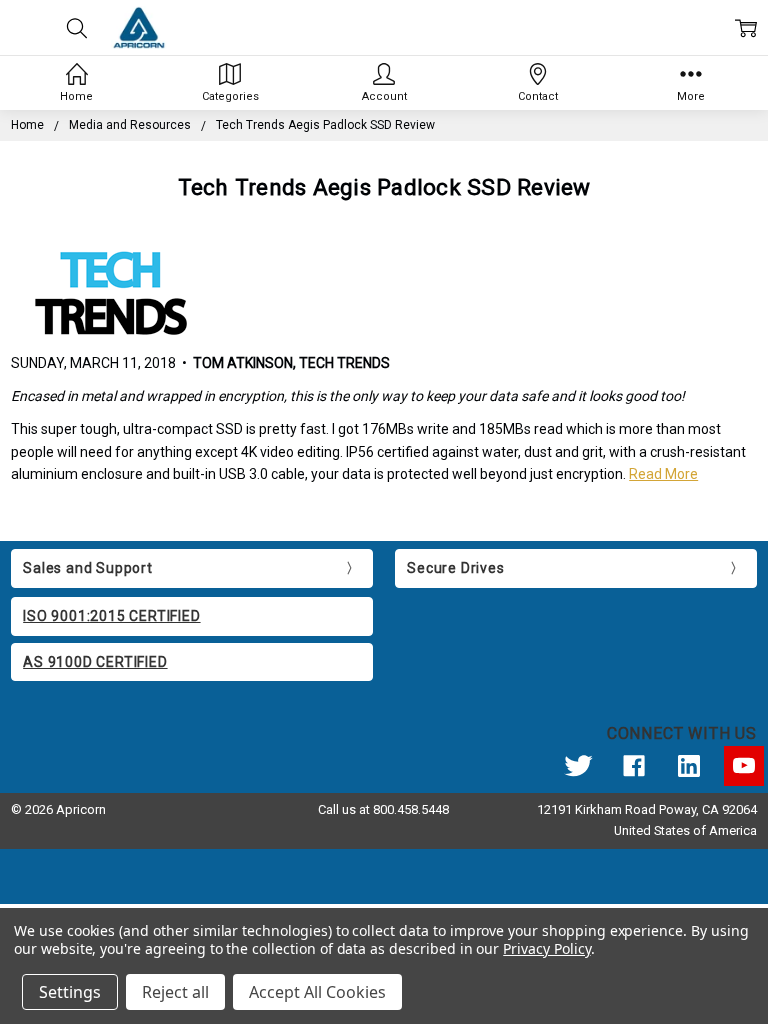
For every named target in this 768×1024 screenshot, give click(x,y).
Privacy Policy (546, 948)
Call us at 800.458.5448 (383, 809)
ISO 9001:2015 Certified (111, 616)
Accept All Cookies (317, 992)
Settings (70, 992)
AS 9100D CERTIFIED (95, 662)
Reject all (175, 992)
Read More (663, 474)
